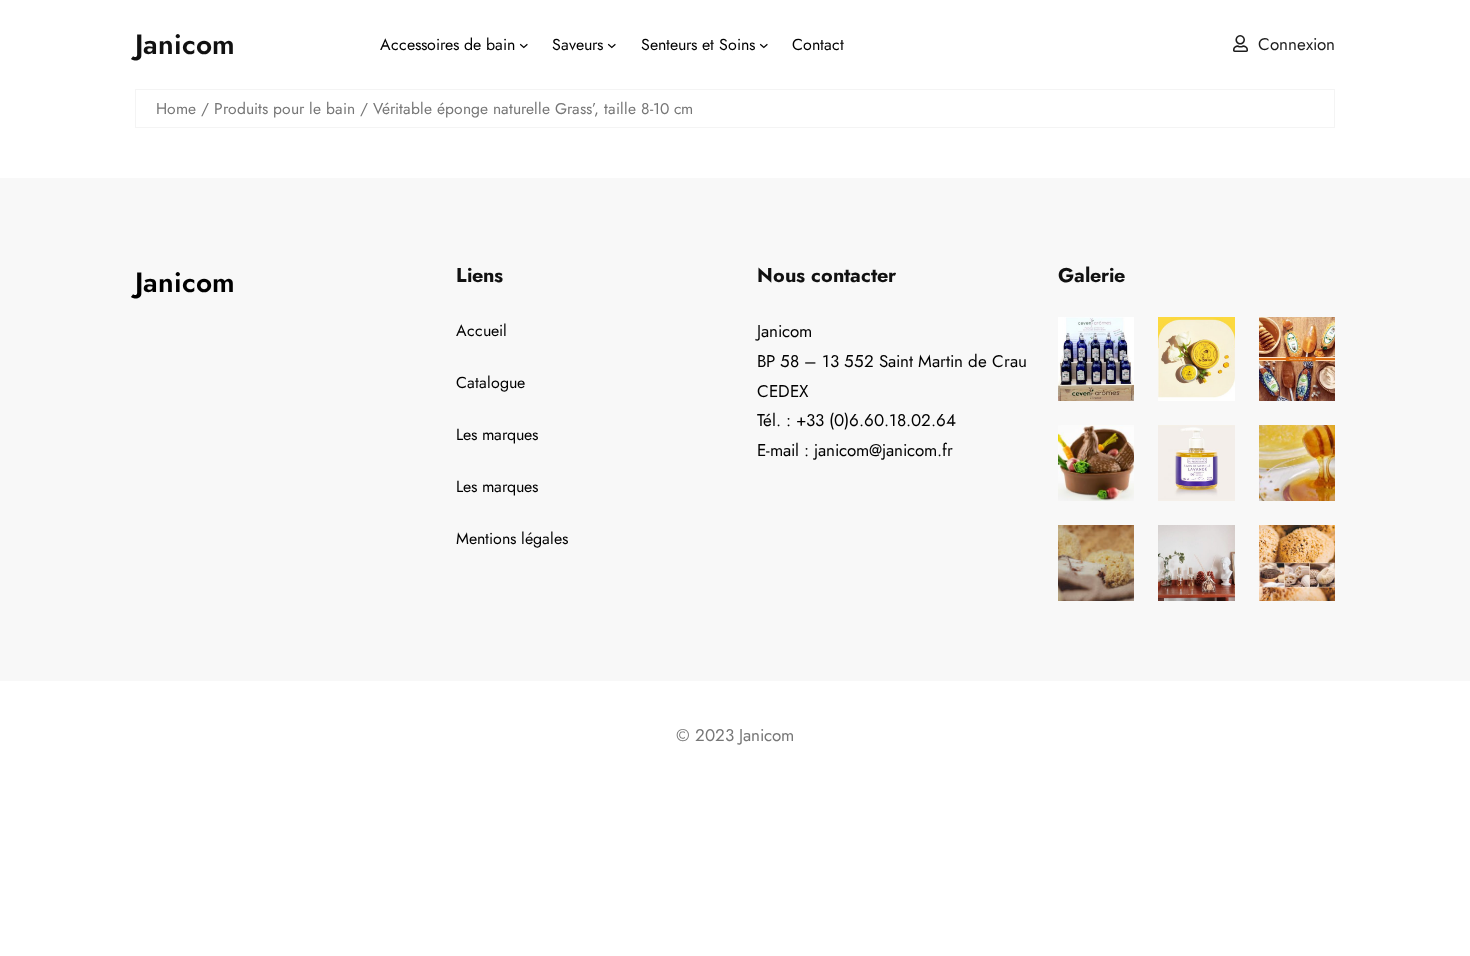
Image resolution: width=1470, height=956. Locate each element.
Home (176, 108)
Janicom (185, 44)
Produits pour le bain (284, 108)
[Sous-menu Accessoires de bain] (524, 45)
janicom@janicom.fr (883, 450)
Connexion (1296, 44)
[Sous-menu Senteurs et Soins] (764, 45)
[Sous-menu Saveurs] (612, 45)
